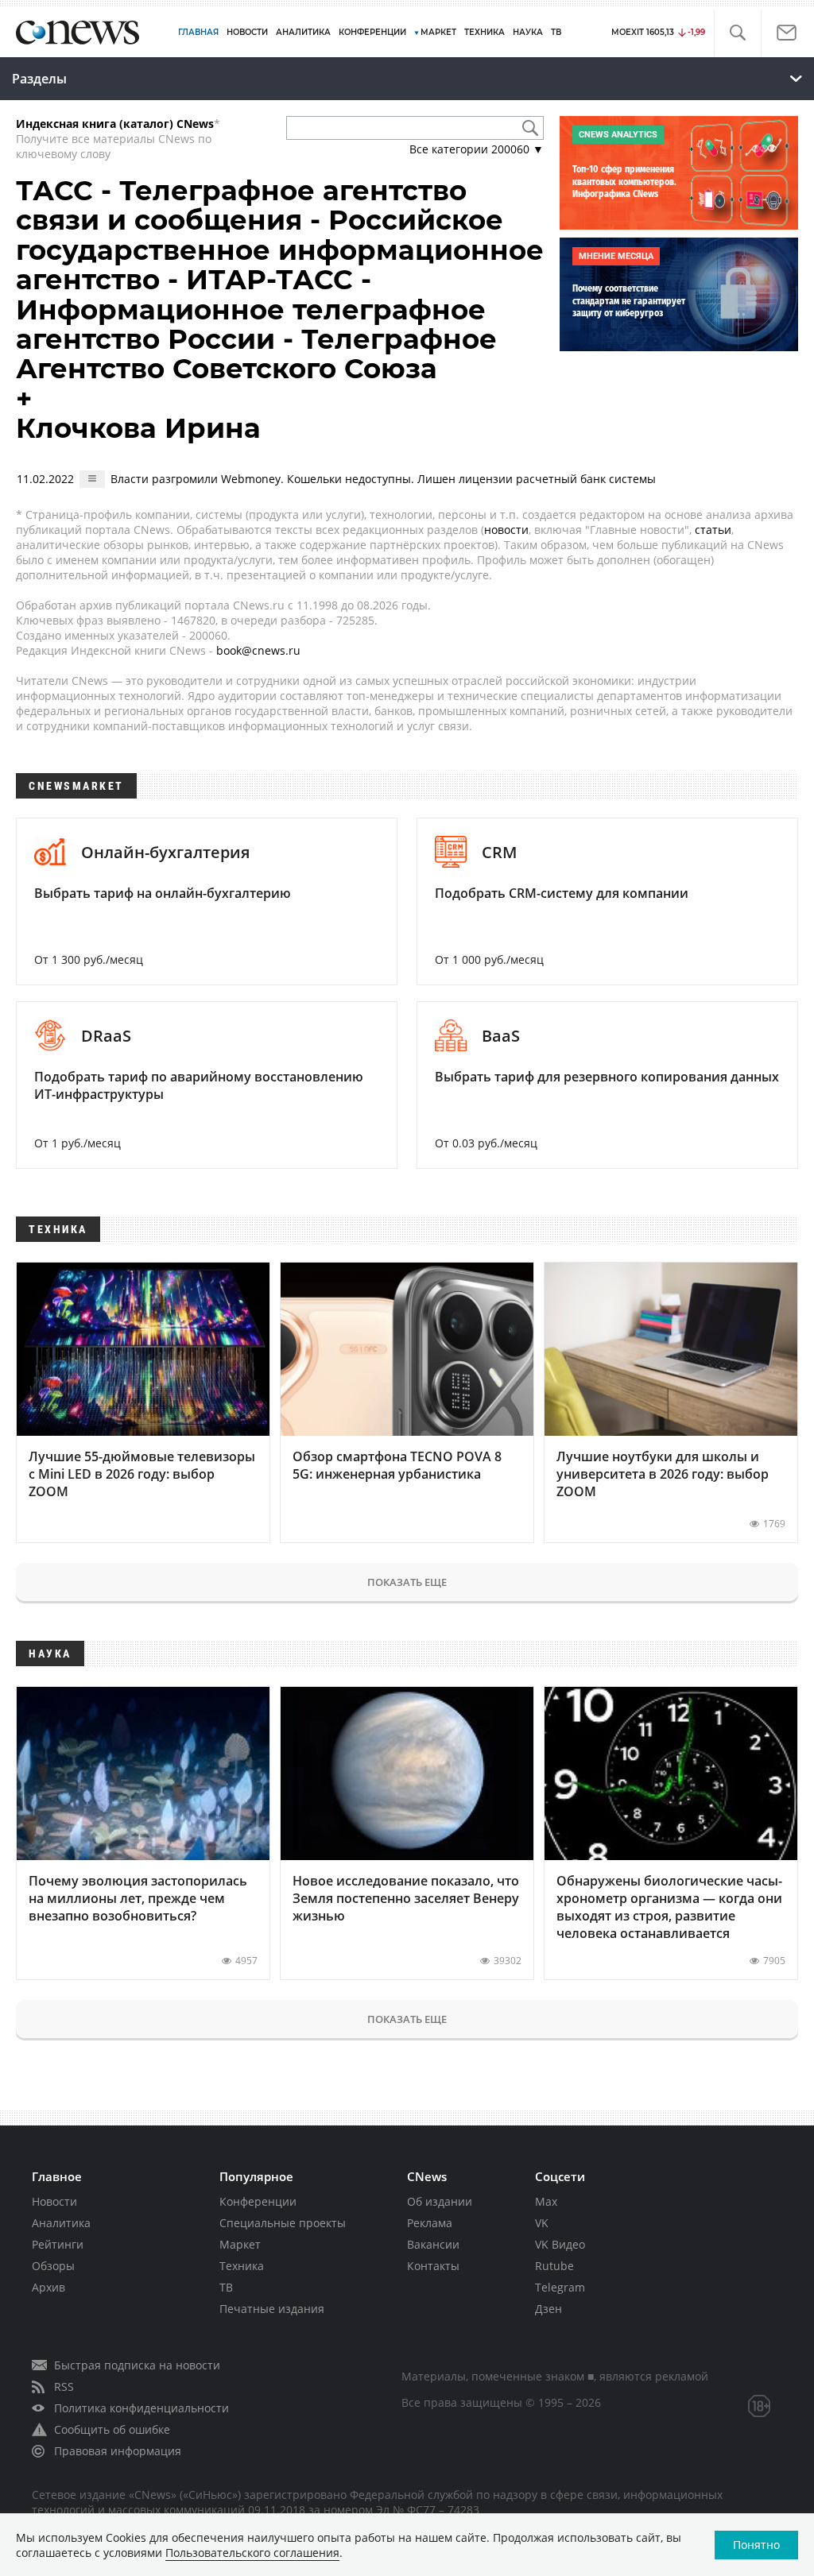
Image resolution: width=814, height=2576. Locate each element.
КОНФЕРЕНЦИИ (372, 32)
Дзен (548, 2309)
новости (506, 530)
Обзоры (53, 2266)
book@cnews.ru (258, 650)
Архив (48, 2287)
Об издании (440, 2201)
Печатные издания (272, 2309)
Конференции (258, 2201)
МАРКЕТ (438, 32)
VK (542, 2223)
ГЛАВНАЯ (198, 32)
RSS (64, 2386)
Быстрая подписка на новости (137, 2365)
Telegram (560, 2287)
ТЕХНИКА (485, 32)
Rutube (554, 2266)
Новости (54, 2201)
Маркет (240, 2244)
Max (546, 2201)
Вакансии (433, 2244)
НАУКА (528, 32)
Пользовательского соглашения (252, 2553)
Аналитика (303, 32)
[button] (737, 33)
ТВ (556, 32)
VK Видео (560, 2244)
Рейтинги (58, 2244)
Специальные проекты (283, 2223)
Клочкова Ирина (138, 428)
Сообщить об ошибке (112, 2429)
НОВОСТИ (247, 32)
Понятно (756, 2545)
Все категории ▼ (477, 149)
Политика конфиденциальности (141, 2408)
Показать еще (407, 1582)
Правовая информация (118, 2451)
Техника (242, 2266)
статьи (713, 530)
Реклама (430, 2223)
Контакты (433, 2266)
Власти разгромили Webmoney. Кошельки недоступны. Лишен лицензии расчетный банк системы (383, 479)
